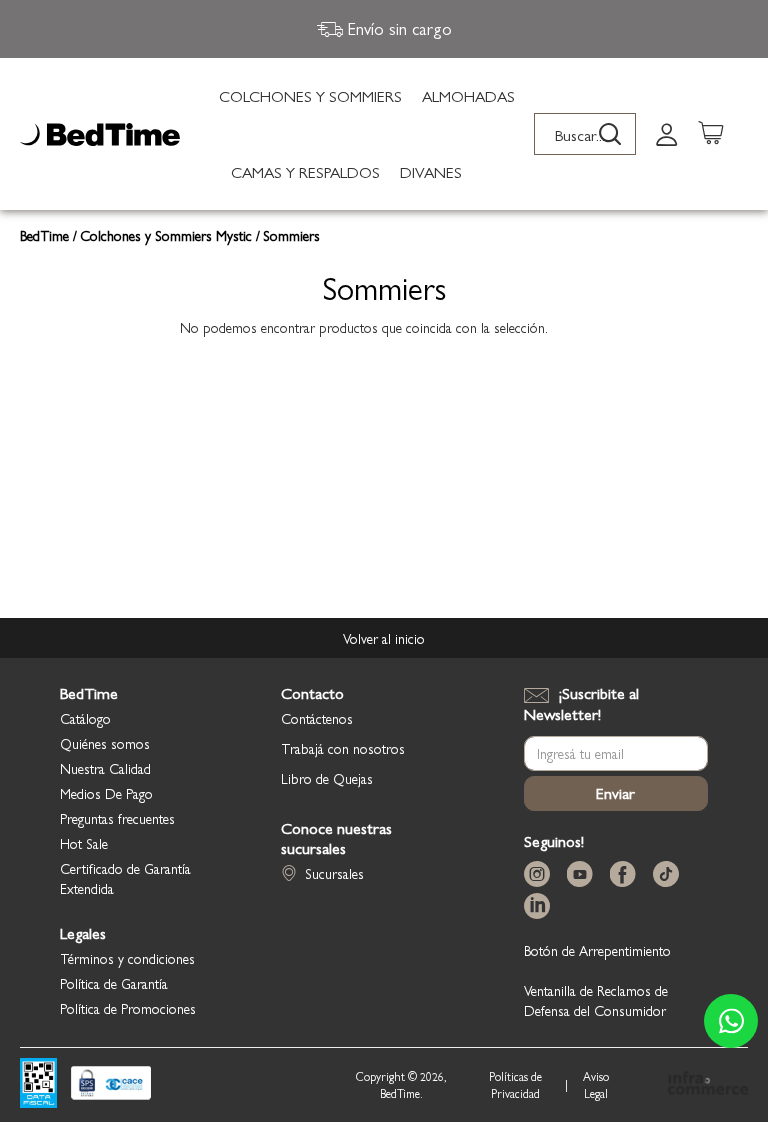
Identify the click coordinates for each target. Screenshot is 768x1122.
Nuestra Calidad (105, 768)
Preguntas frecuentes (117, 818)
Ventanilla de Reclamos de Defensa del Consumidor (596, 1000)
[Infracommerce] (708, 1085)
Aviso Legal (596, 1085)
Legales (83, 933)
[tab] (667, 133)
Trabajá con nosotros (343, 748)
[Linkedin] (541, 906)
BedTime (46, 235)
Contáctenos (317, 718)
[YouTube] (584, 874)
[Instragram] (541, 874)
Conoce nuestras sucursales (336, 838)
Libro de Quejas (327, 778)
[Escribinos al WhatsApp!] (731, 1021)
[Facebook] (627, 874)
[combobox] (585, 134)
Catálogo (85, 718)
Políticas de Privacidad (515, 1085)
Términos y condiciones (127, 958)
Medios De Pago (106, 793)
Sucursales (334, 873)
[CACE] (111, 1085)
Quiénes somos (105, 743)
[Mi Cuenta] (667, 133)
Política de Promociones (128, 1008)
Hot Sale (84, 843)
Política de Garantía (114, 983)
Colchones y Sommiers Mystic (168, 235)
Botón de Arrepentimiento (597, 950)
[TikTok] (670, 874)
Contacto (312, 693)
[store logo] (100, 134)
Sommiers (291, 235)
